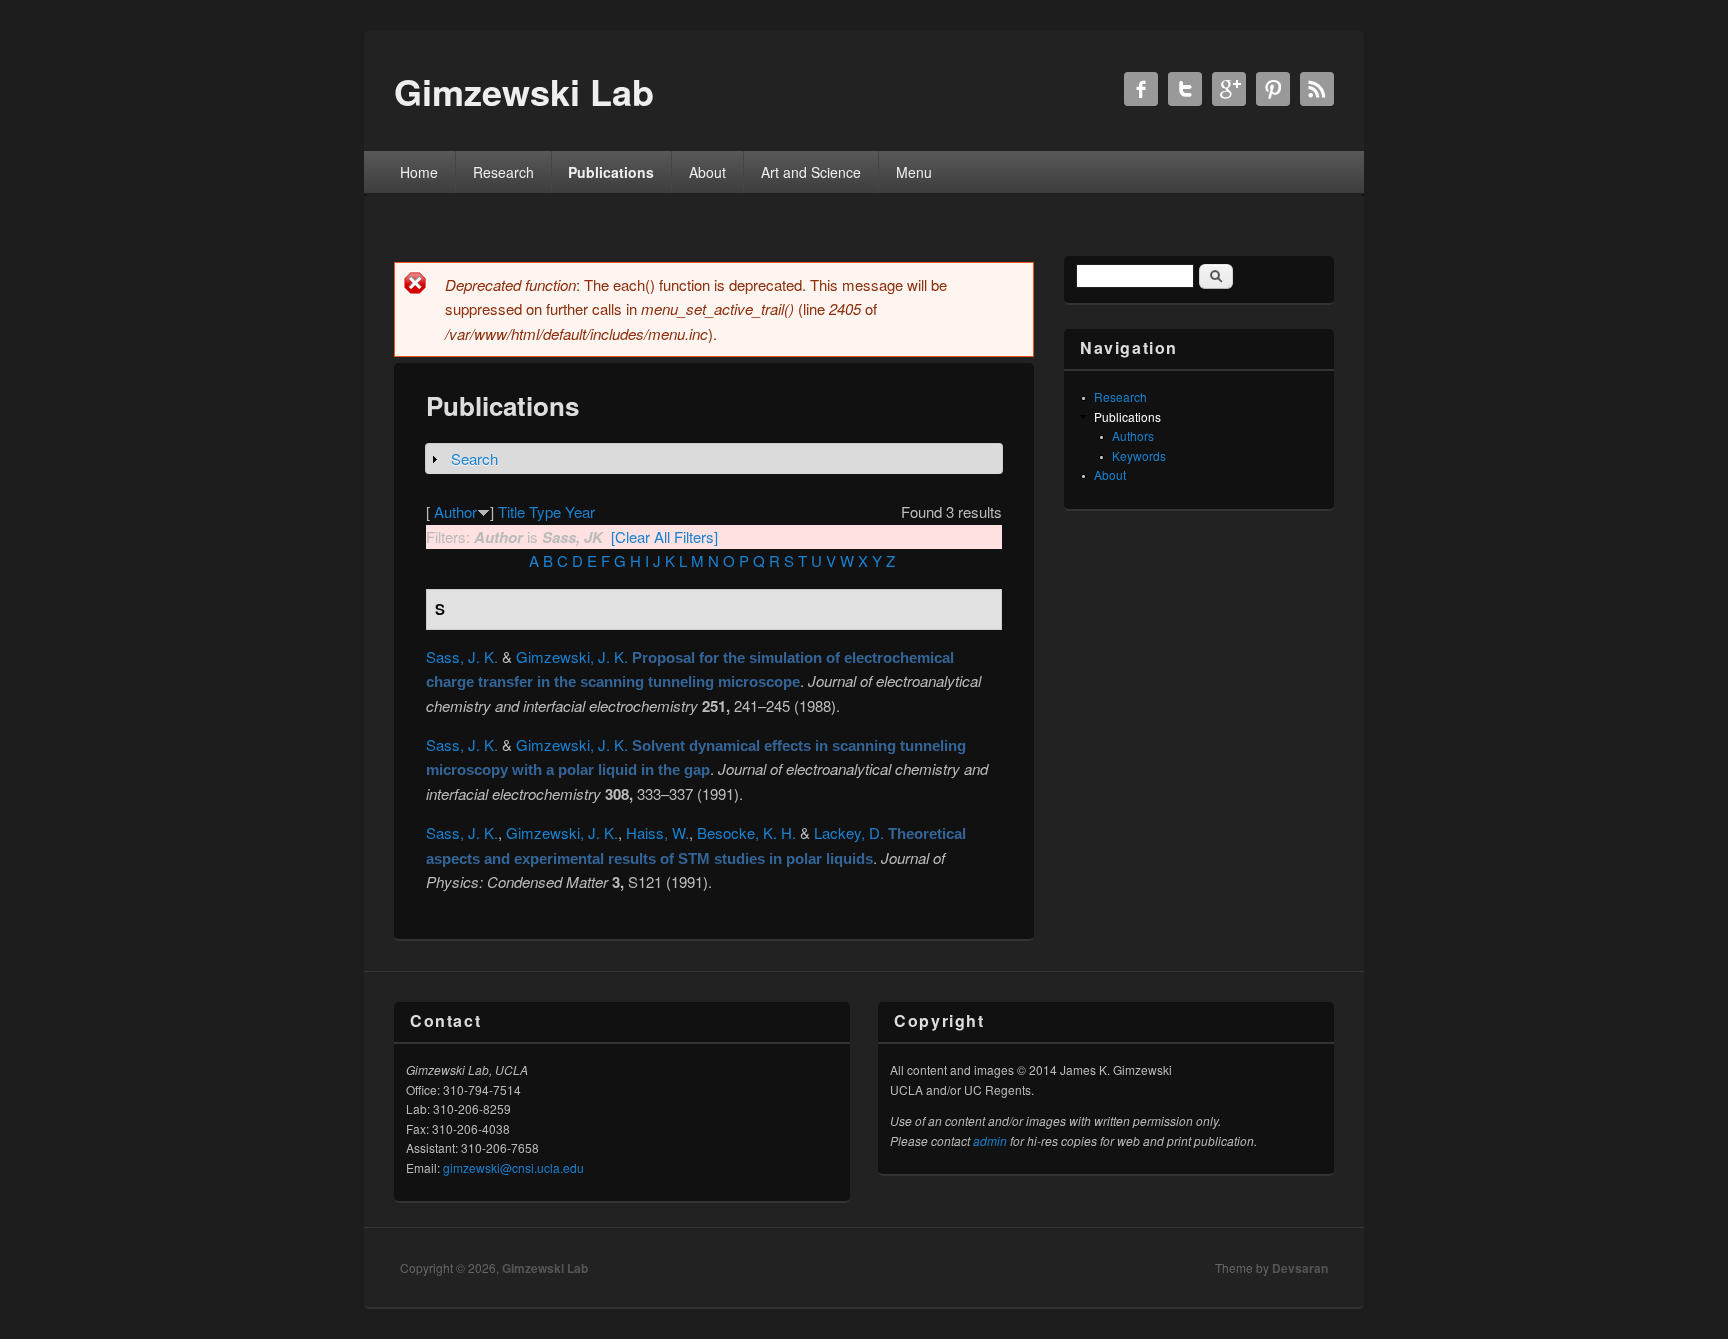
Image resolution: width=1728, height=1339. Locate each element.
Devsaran (1300, 1268)
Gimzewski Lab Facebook (1141, 89)
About (707, 172)
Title (511, 511)
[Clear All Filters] (664, 536)
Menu (914, 172)
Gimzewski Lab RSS (1317, 89)
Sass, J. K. (462, 656)
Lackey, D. (849, 832)
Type (545, 511)
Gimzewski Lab (545, 1268)
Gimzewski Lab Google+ (1229, 89)
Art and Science (811, 172)
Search (474, 458)
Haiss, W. (657, 832)
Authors (1133, 435)
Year (580, 511)
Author (455, 511)
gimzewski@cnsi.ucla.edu (513, 1167)
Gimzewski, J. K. (572, 656)
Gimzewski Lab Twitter (1185, 89)
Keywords (1139, 455)
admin (990, 1140)
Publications (611, 172)
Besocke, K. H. (746, 832)
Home (419, 172)
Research (503, 172)
